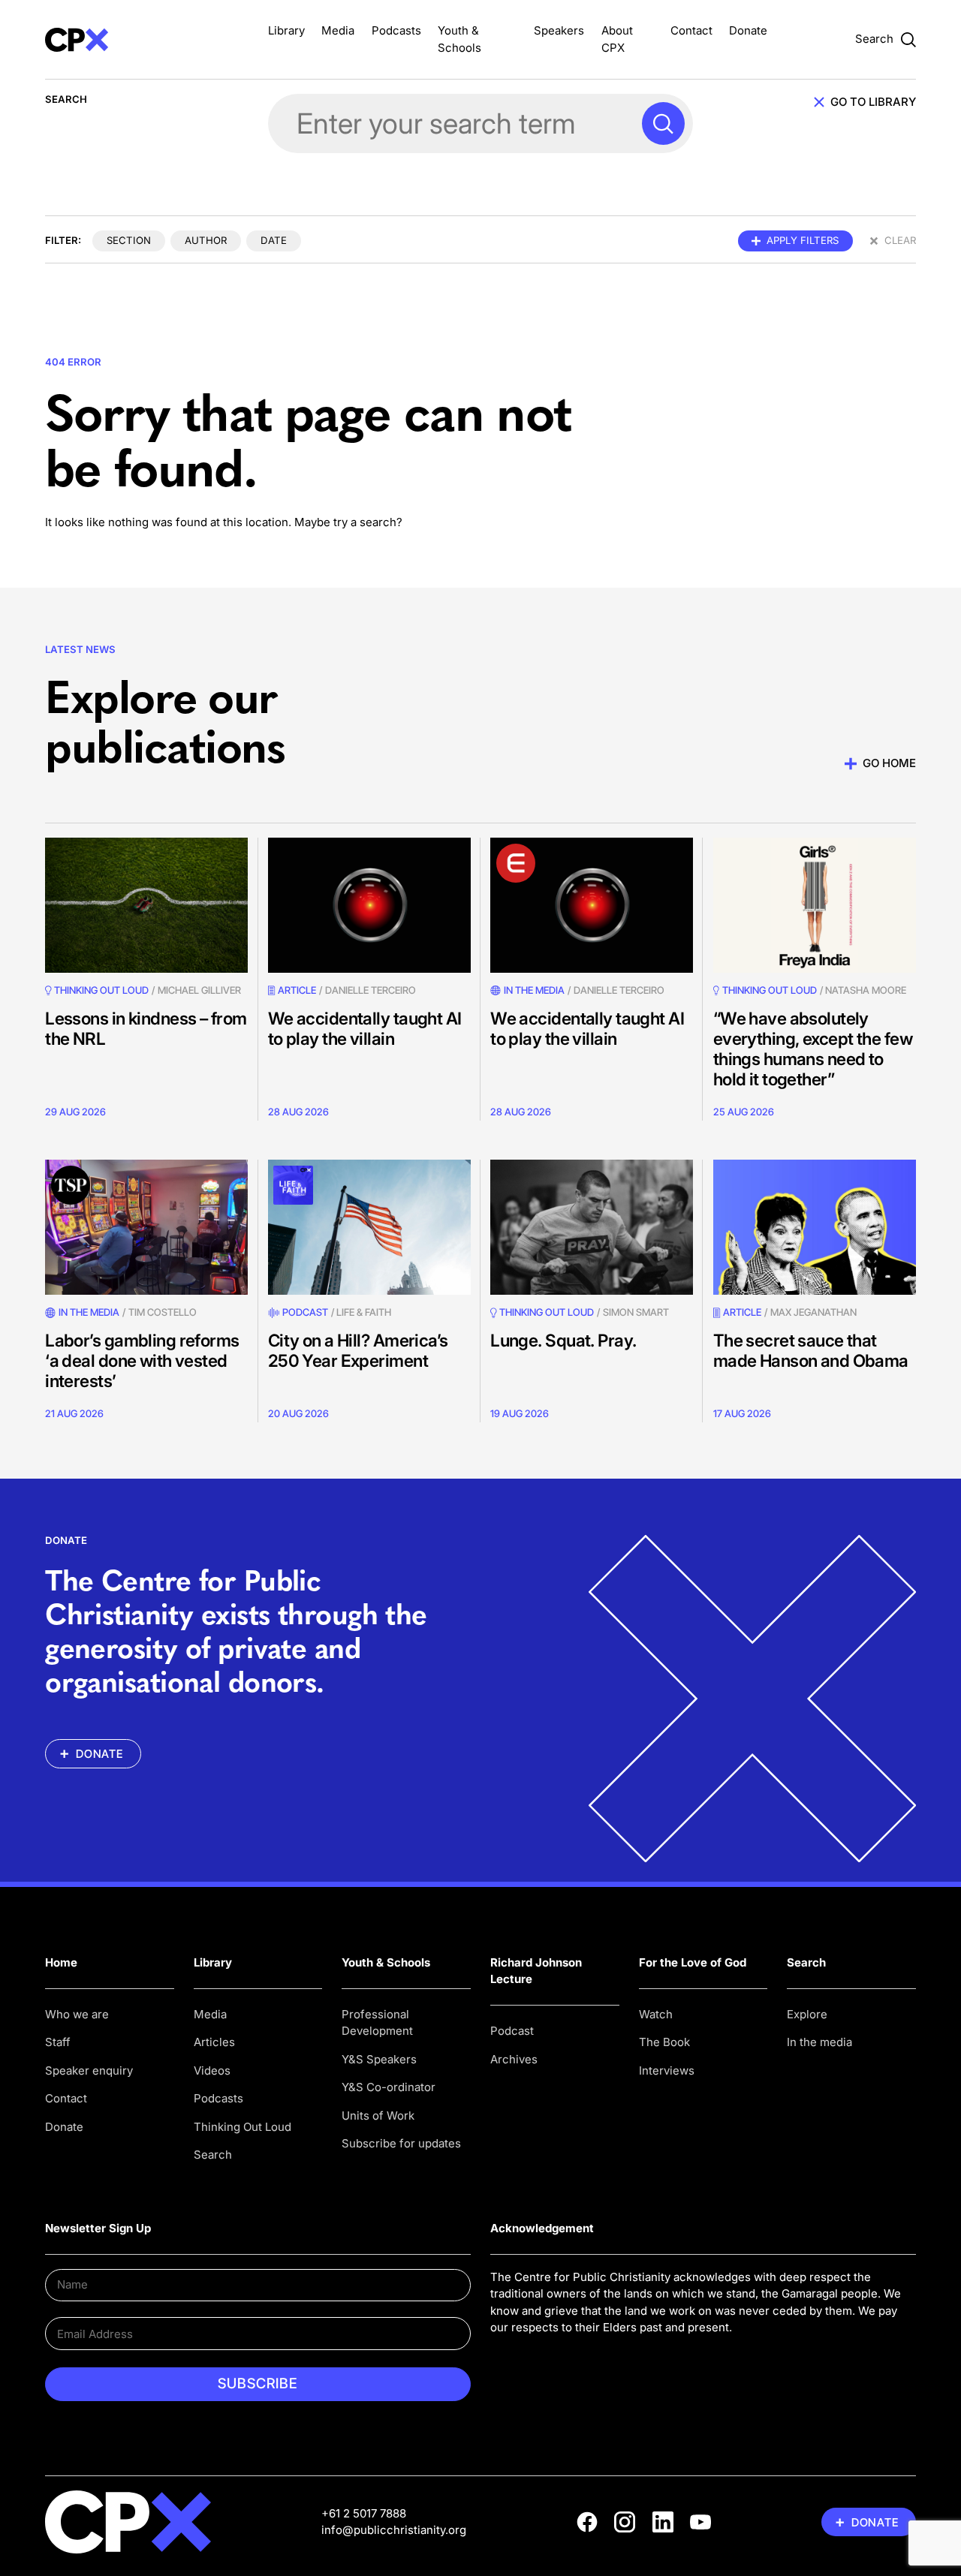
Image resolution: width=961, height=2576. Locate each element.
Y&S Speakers (379, 2059)
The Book (664, 2042)
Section (129, 240)
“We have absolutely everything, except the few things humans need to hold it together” (813, 1049)
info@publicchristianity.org (394, 2530)
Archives (514, 2059)
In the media (819, 2042)
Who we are (77, 2014)
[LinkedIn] (663, 2522)
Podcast (305, 1312)
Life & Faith (364, 1312)
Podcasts (396, 30)
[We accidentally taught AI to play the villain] (369, 905)
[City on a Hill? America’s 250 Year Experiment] (369, 1227)
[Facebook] (587, 2522)
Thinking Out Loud (243, 2127)
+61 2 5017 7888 (364, 2513)
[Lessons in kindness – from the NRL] (146, 905)
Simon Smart (636, 1312)
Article (297, 990)
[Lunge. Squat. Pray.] (592, 1227)
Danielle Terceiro (371, 990)
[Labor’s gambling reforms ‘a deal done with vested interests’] (146, 1227)
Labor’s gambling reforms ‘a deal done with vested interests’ (142, 1360)
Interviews (667, 2070)
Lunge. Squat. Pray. (563, 1340)
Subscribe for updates (401, 2143)
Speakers (559, 30)
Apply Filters (803, 240)
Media (338, 30)
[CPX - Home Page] (146, 39)
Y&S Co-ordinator (389, 2087)
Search (213, 2155)
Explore (807, 2014)
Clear (900, 240)
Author (206, 240)
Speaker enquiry (89, 2070)
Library (286, 30)
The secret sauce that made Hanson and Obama (811, 1350)
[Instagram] (625, 2522)
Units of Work (378, 2116)
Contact (691, 30)
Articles (214, 2042)
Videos (212, 2070)
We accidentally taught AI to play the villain (365, 1028)
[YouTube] (700, 2522)
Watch (656, 2014)
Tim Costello (163, 1312)
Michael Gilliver (199, 990)
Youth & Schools (386, 1962)
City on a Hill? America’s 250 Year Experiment (358, 1350)
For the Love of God (693, 1962)
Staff (58, 2042)
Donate (748, 30)
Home (61, 1962)
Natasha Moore (866, 990)
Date (274, 240)
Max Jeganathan (813, 1312)
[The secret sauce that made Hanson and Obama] (815, 1227)
